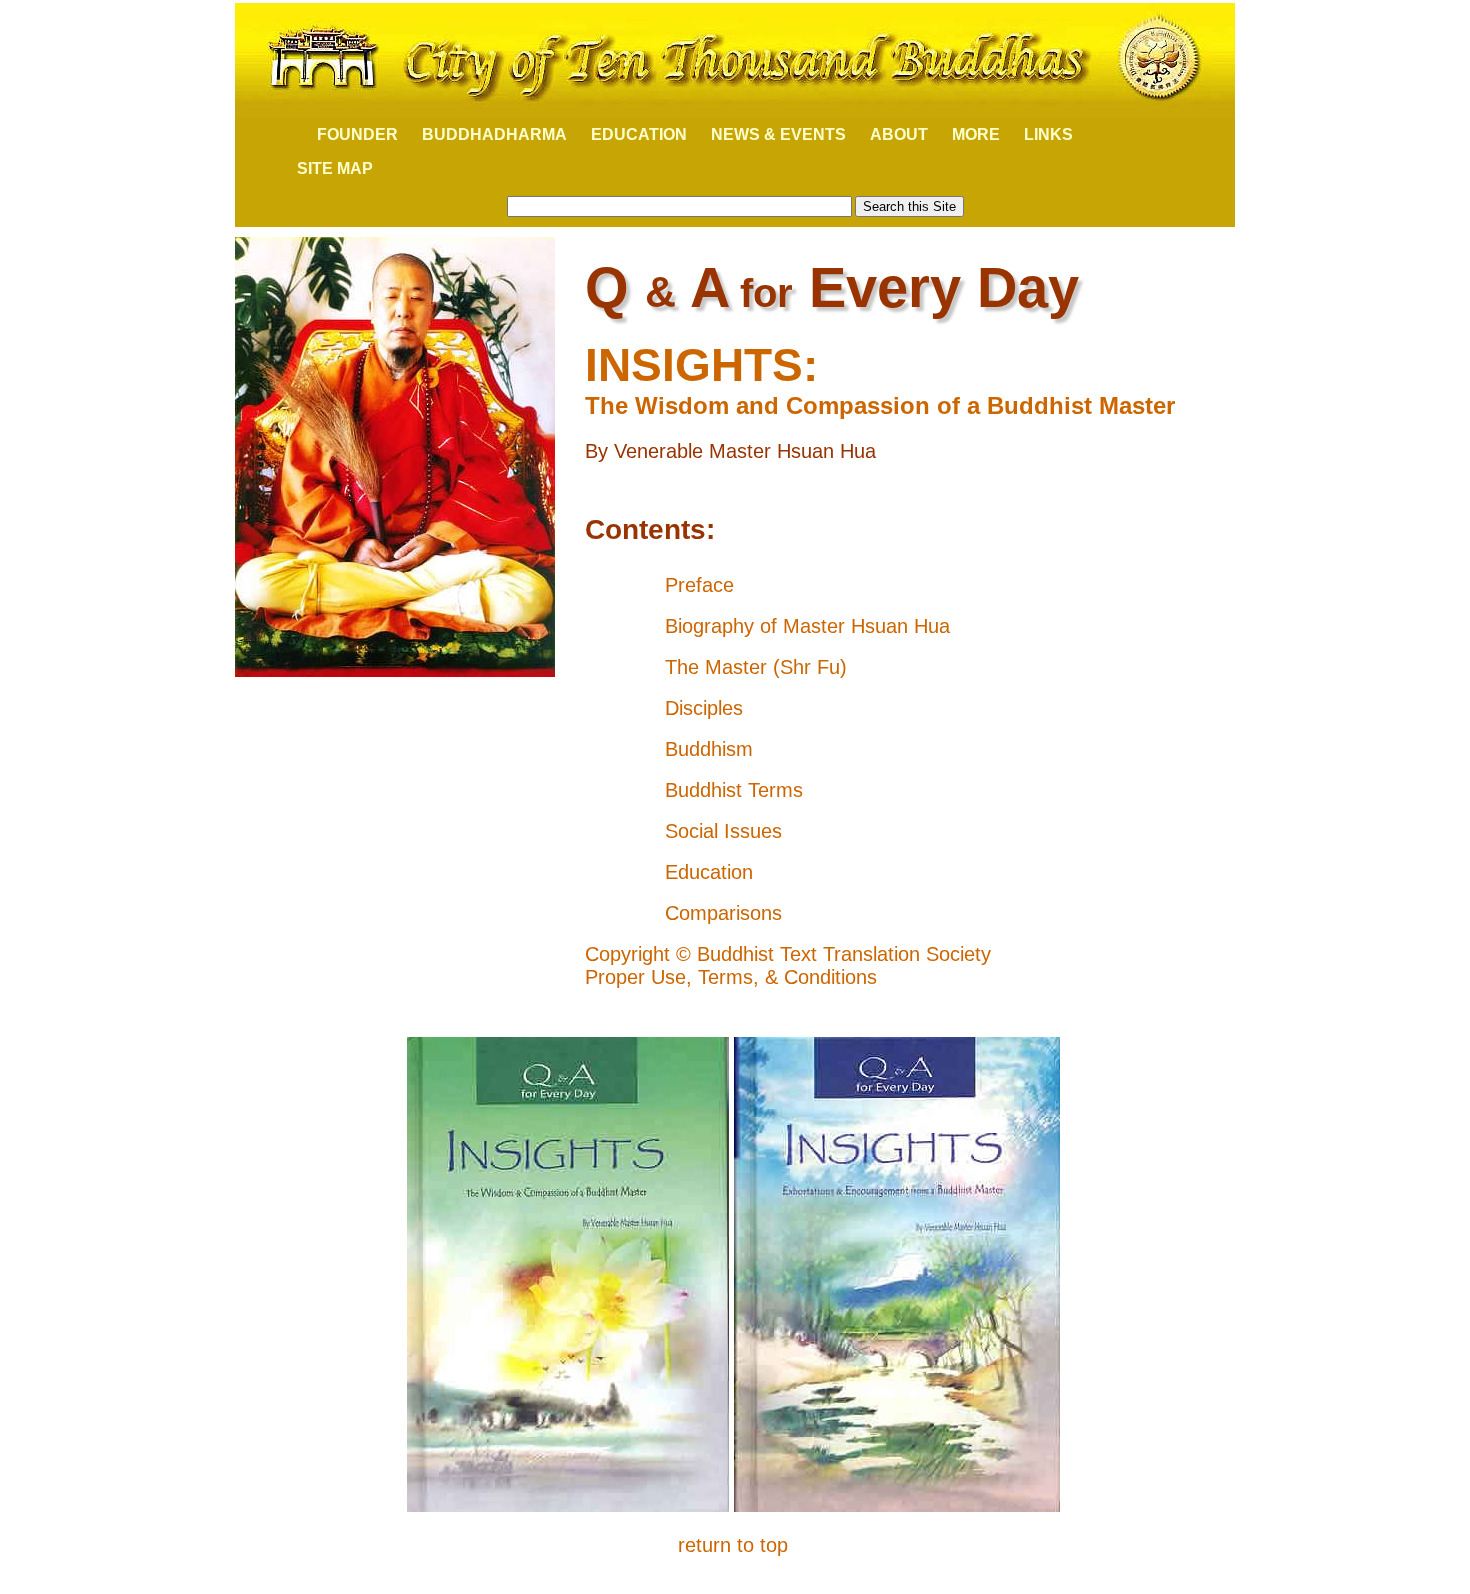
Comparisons (723, 913)
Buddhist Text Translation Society (844, 954)
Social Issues (723, 831)
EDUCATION (639, 134)
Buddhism (709, 749)
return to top (733, 1545)
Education (709, 872)
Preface (699, 585)
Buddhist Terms (734, 790)
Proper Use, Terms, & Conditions (731, 977)
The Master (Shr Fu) (756, 667)
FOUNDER (347, 134)
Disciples (704, 708)
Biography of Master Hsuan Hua (807, 626)
